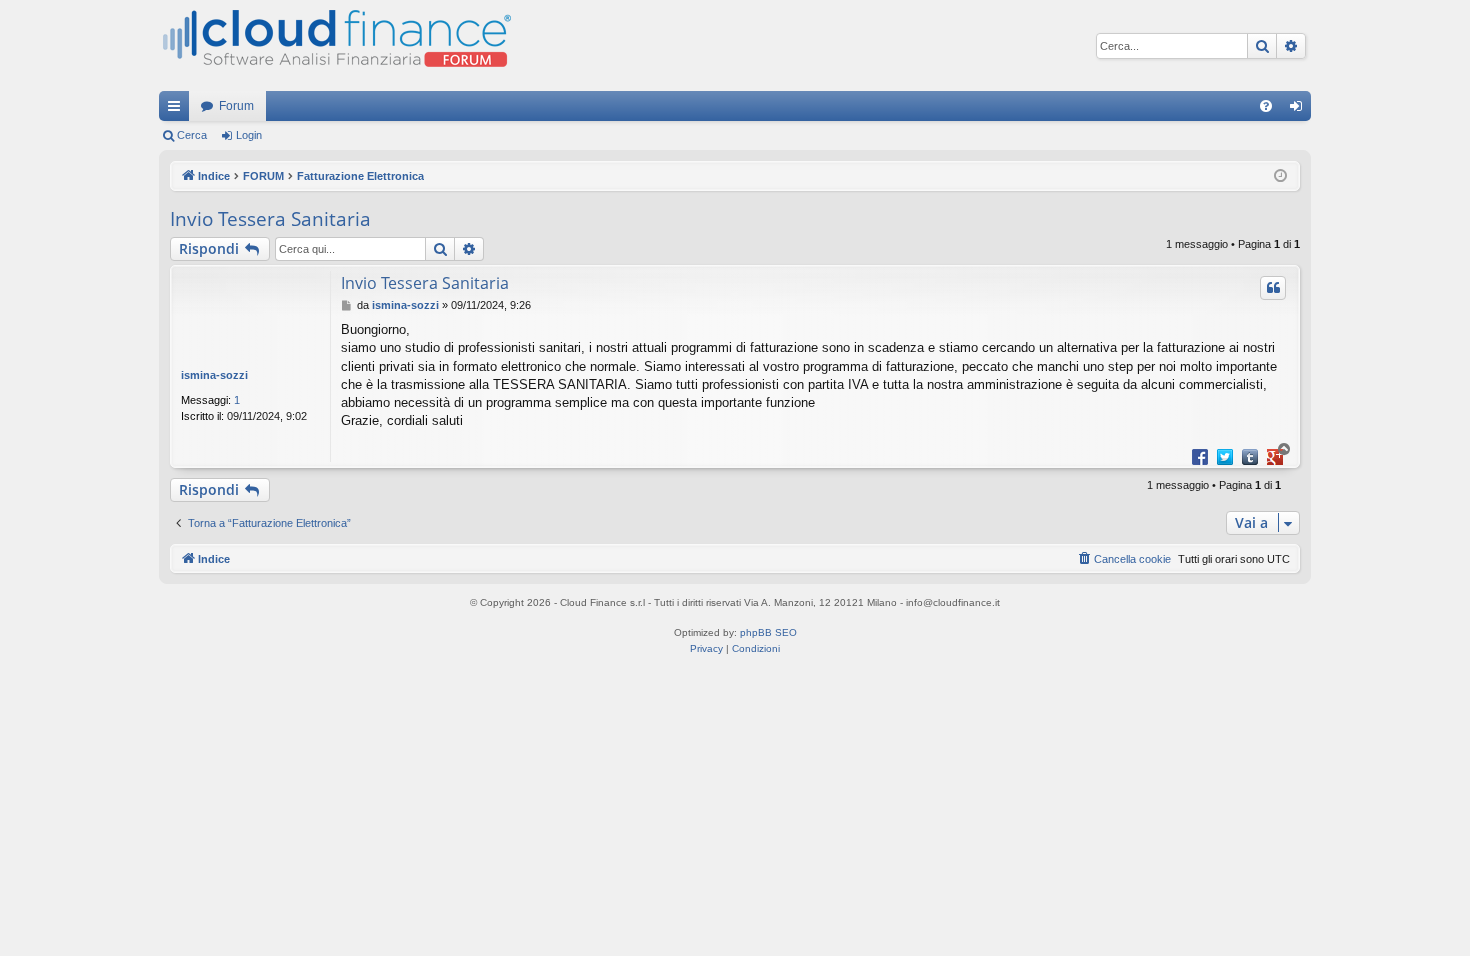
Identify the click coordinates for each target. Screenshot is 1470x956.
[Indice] (335, 45)
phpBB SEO (768, 632)
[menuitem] (1266, 106)
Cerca (192, 135)
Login (249, 135)
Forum (236, 106)
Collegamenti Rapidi (178, 110)
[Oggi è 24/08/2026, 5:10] (1280, 176)
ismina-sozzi (214, 375)
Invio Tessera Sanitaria (270, 219)
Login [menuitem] (1300, 110)
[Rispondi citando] (1273, 288)
